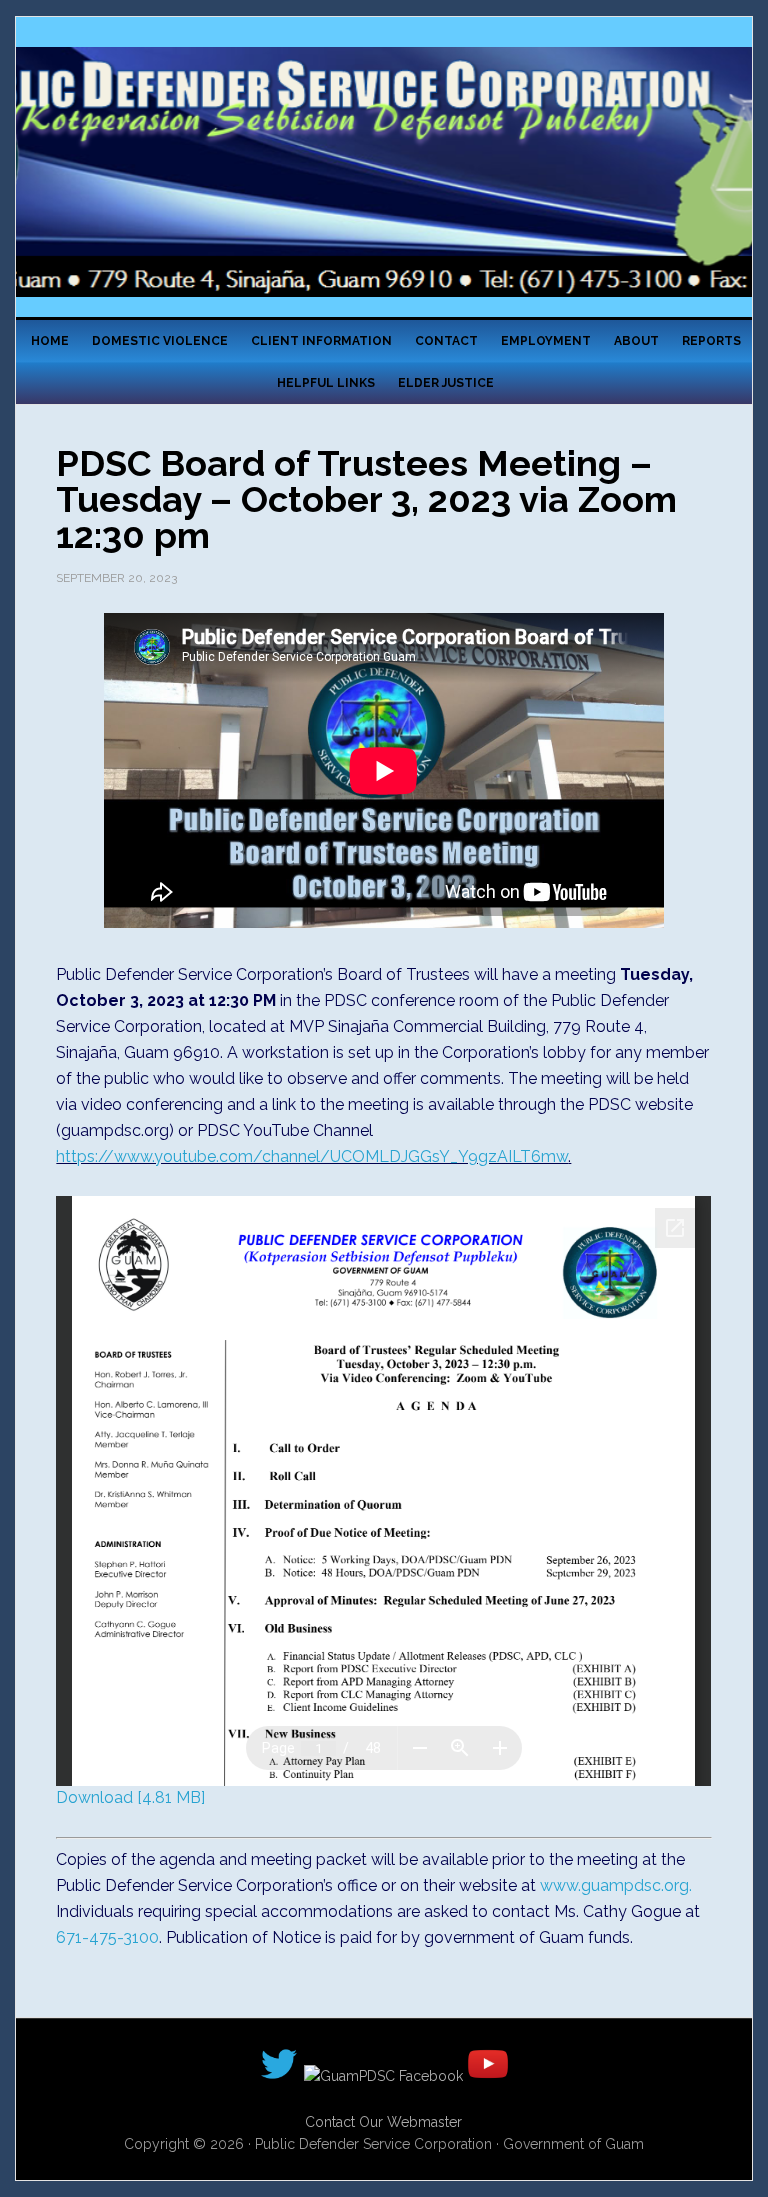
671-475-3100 (107, 1937)
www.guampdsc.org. (616, 1885)
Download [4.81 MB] (130, 1797)
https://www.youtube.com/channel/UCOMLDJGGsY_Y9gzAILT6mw (312, 1156)
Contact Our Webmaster (383, 2122)
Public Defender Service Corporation (383, 172)
